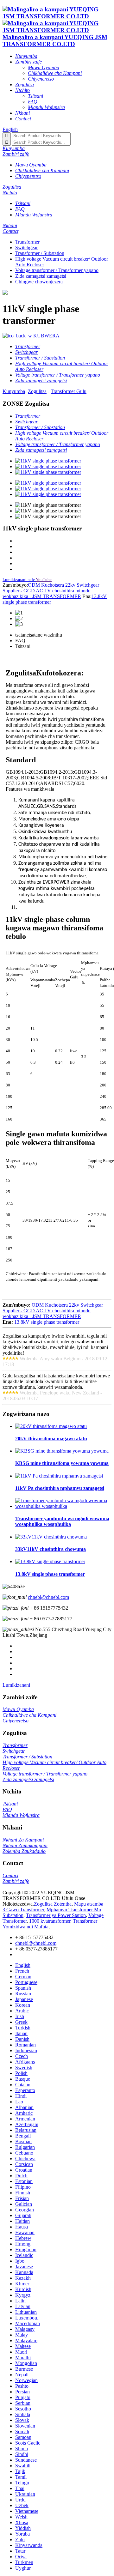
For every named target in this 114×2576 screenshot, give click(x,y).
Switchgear (26, 248)
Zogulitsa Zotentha (53, 1904)
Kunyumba (14, 391)
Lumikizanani (16, 1685)
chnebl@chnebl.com (48, 1597)
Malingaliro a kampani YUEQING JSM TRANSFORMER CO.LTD (55, 41)
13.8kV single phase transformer (47, 1322)
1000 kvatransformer (50, 1921)
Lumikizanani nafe (19, 580)
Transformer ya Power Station (56, 1915)
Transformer (27, 242)
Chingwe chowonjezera (39, 282)
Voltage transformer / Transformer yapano (57, 270)
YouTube (44, 580)
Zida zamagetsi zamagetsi (41, 276)
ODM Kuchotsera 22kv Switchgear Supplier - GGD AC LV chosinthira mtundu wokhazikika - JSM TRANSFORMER (51, 591)
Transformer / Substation (40, 253)
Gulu (81, 391)
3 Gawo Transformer (23, 1910)
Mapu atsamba (89, 1904)
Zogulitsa (37, 391)
